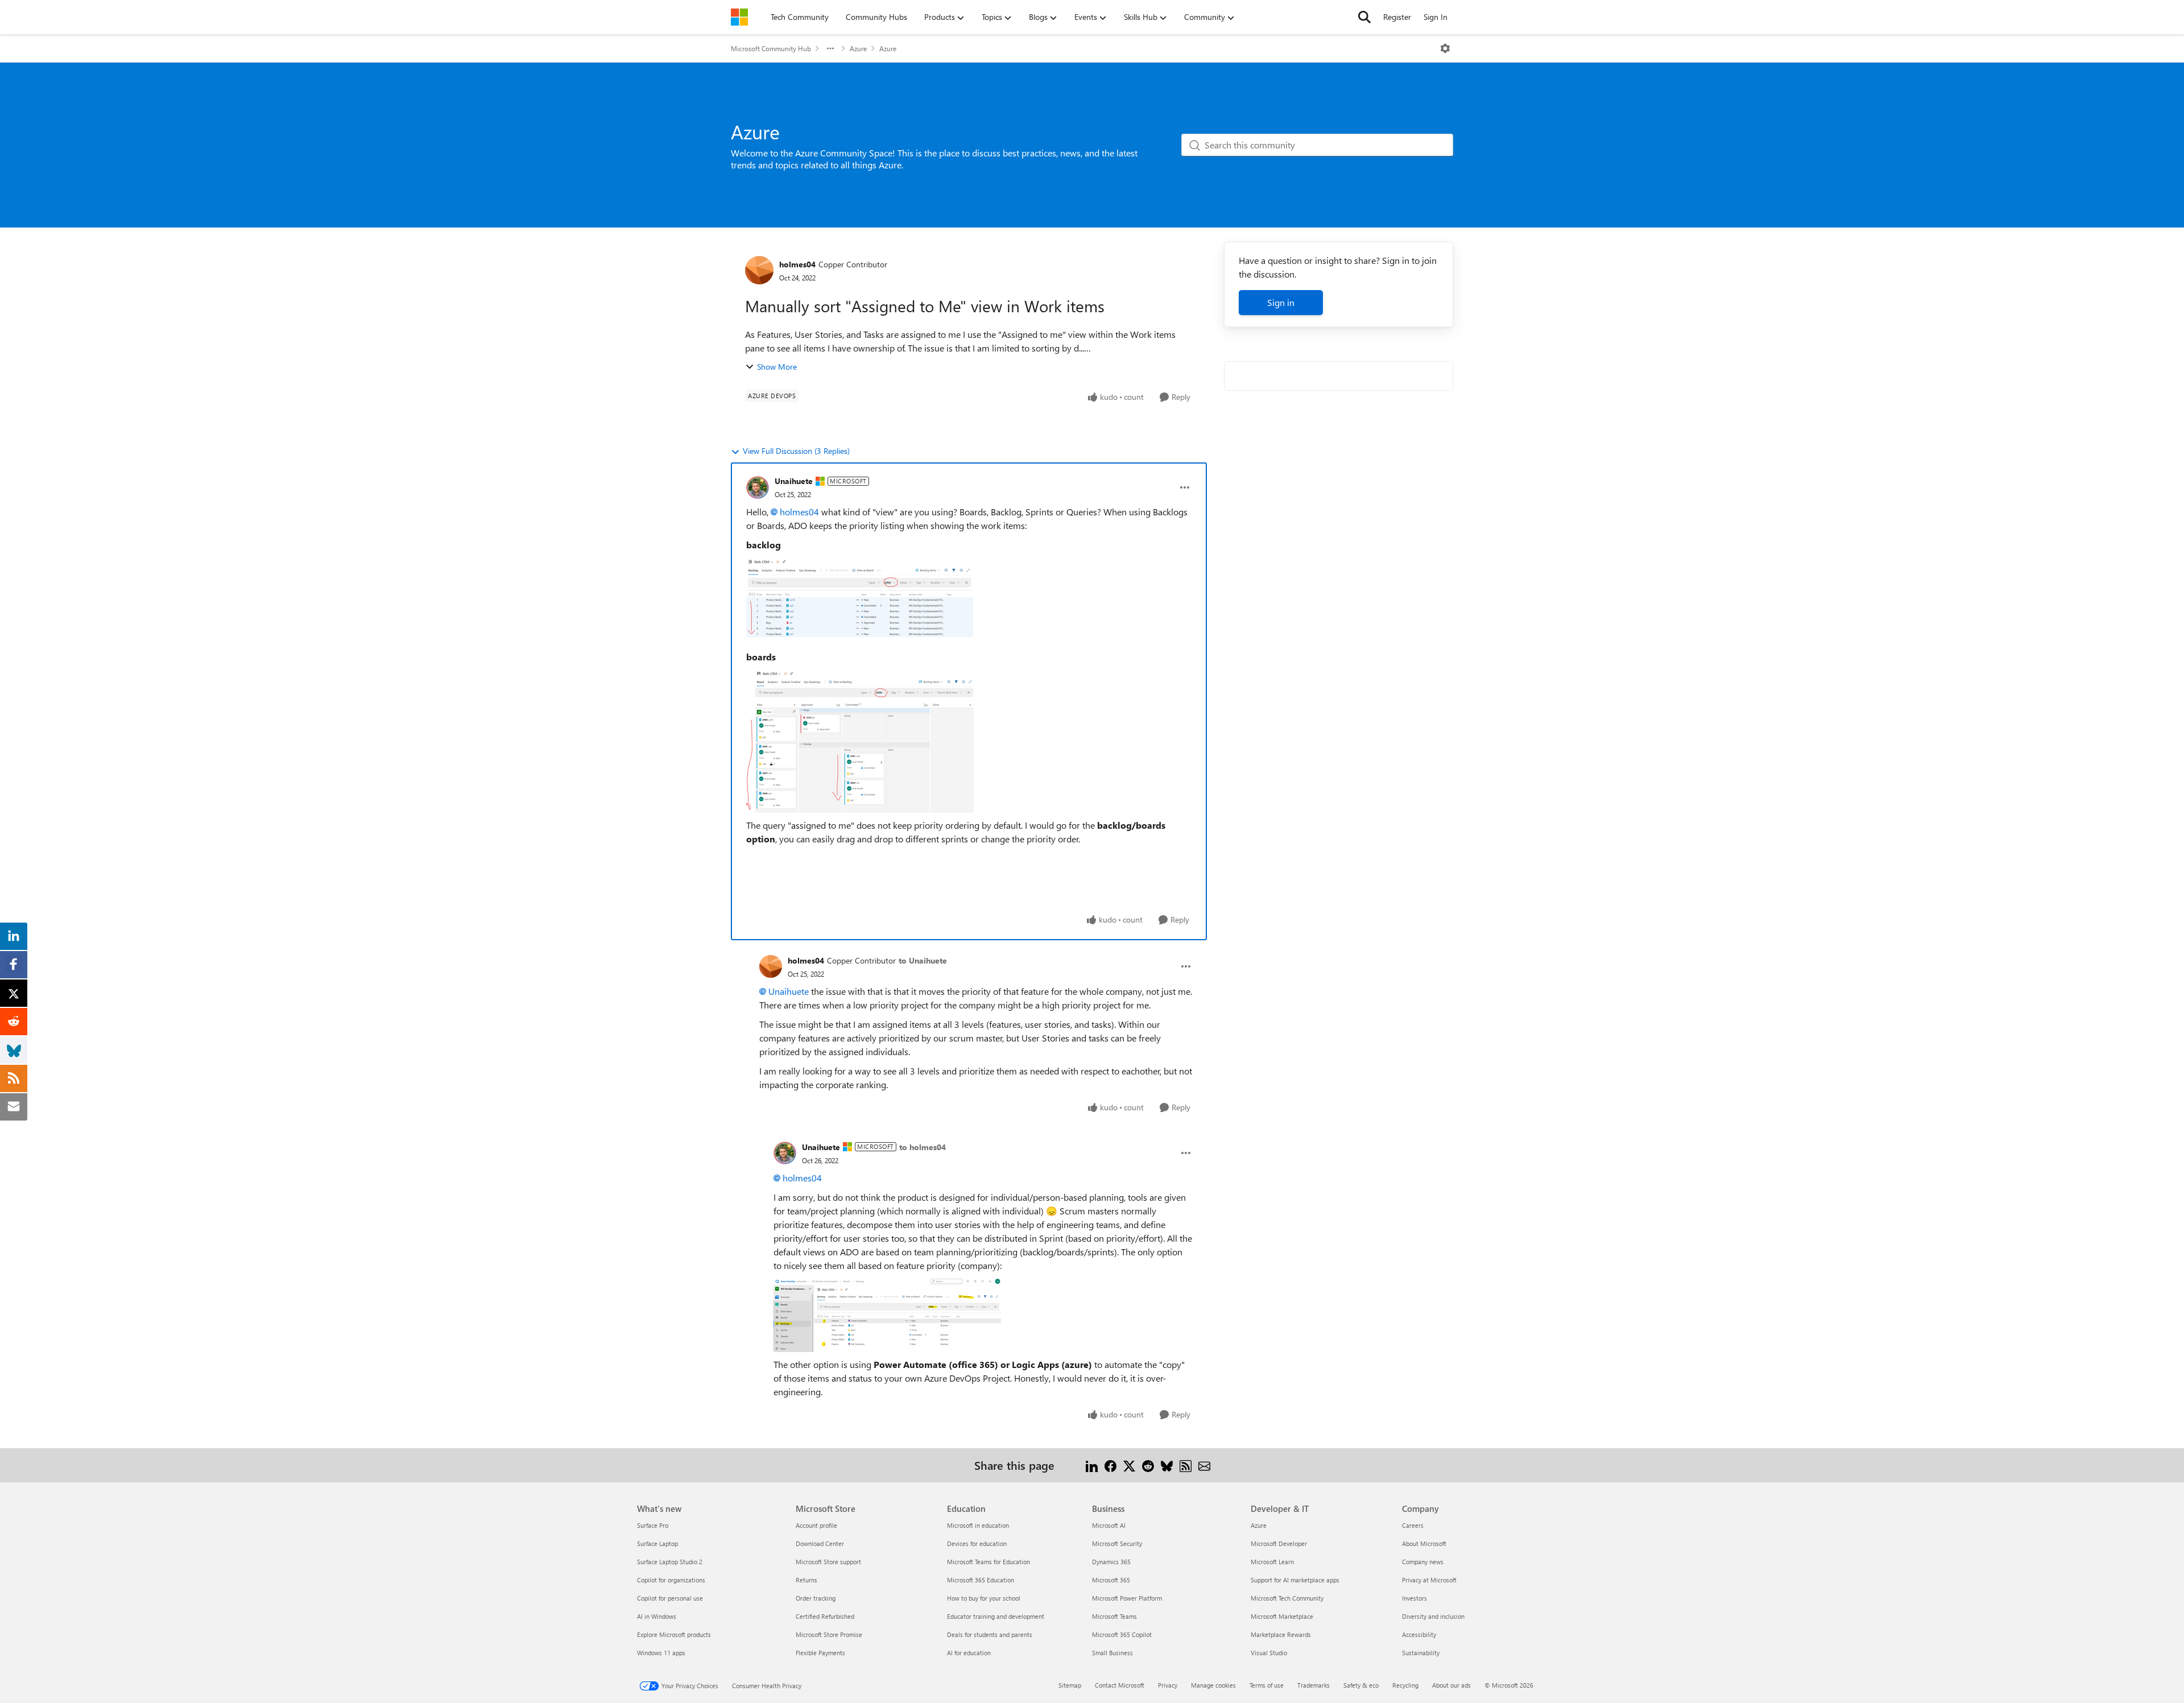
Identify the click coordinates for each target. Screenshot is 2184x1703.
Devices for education (977, 1543)
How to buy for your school (984, 1598)
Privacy (1168, 1685)
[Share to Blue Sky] (1167, 1465)
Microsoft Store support (828, 1562)
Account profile (816, 1525)
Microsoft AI (1109, 1525)
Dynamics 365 (1111, 1562)
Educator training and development (996, 1616)
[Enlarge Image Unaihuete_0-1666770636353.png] (887, 1315)
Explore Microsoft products (674, 1634)
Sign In (1436, 17)
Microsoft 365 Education (981, 1580)
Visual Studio (1269, 1653)
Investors (1414, 1598)
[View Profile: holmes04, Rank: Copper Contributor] (759, 270)
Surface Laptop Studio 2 (670, 1562)
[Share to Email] (1204, 1465)
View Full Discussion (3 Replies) (796, 451)
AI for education (969, 1653)
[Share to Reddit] (1148, 1465)
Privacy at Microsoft (1429, 1580)
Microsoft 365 (1111, 1580)
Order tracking (816, 1598)
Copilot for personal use (670, 1598)
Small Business (1112, 1653)
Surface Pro (653, 1525)
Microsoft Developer (1279, 1543)
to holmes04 (923, 1147)
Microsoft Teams (1114, 1616)
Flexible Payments (820, 1653)
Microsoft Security (1117, 1543)
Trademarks (1314, 1685)
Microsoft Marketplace (1282, 1616)
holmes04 (797, 264)
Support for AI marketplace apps (1295, 1580)
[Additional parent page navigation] (830, 48)
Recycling (1405, 1685)
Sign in (1281, 302)
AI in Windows (657, 1616)
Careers (1413, 1525)
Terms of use (1267, 1685)
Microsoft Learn (1272, 1562)
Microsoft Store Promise (829, 1634)
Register (1397, 17)
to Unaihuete (923, 960)
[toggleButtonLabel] (1445, 48)
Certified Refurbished (825, 1616)
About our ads (1451, 1685)
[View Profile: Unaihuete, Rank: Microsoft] (758, 487)
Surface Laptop (657, 1543)
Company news (1423, 1562)
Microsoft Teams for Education (988, 1562)
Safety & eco (1361, 1685)
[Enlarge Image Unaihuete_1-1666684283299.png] (860, 741)
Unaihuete (794, 481)
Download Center (820, 1543)
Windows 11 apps (661, 1653)
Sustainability (1421, 1653)
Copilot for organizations (671, 1580)
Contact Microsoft (1120, 1685)
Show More (777, 367)
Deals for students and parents (990, 1634)
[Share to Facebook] (1110, 1465)
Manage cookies (1213, 1685)
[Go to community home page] (739, 17)
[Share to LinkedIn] (1092, 1465)
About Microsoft (1424, 1543)
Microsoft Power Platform (1127, 1598)
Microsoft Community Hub (771, 48)
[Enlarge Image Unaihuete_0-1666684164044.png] (860, 601)
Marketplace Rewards (1281, 1634)
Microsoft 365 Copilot (1122, 1634)
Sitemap (1070, 1685)
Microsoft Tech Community (1287, 1598)
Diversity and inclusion (1433, 1616)
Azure (858, 48)
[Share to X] (1129, 1465)
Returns (806, 1580)
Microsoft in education (978, 1525)
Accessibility (1419, 1634)
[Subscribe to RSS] (1186, 1465)
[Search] (1364, 17)
